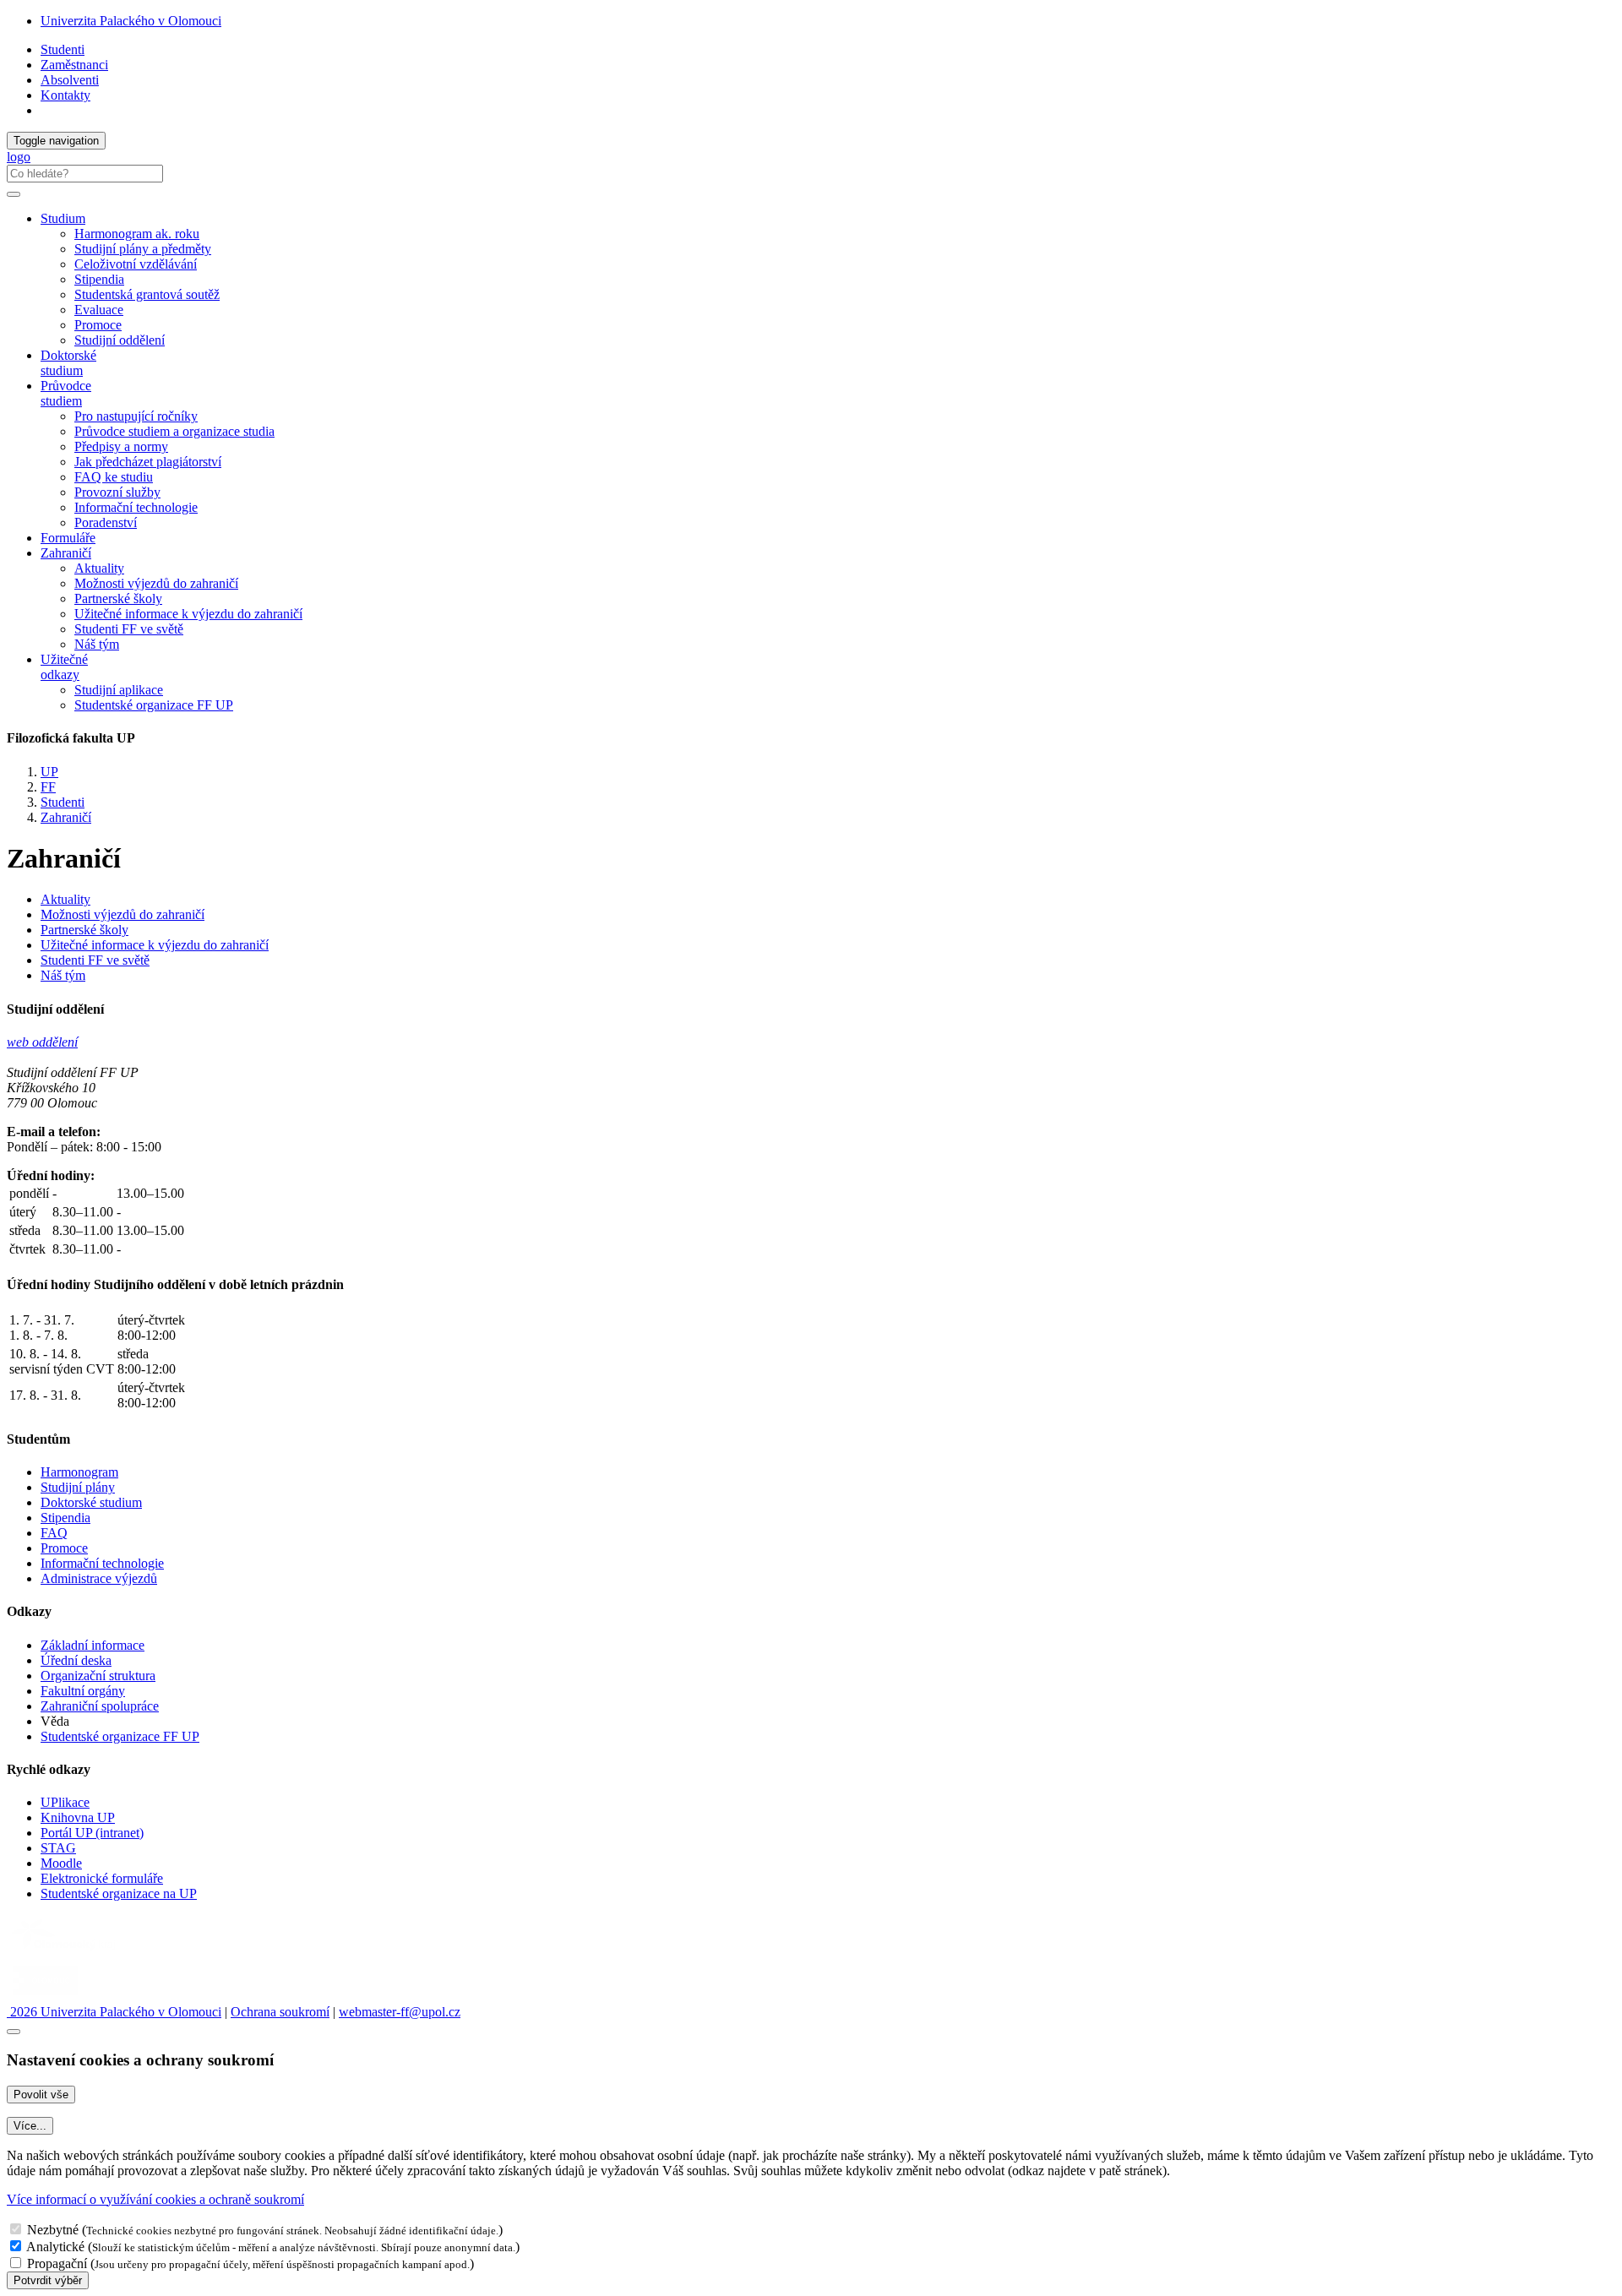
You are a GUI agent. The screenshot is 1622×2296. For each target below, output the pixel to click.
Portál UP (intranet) (92, 1833)
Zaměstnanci (74, 65)
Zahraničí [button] (66, 553)
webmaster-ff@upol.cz (400, 2012)
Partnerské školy (118, 598)
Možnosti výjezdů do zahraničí (156, 583)
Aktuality (99, 568)
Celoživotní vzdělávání (136, 264)
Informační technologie (136, 507)
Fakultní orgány (83, 1691)
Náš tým (97, 644)
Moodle (61, 1863)
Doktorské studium (68, 363)
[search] (14, 194)
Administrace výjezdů (99, 1578)
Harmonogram (79, 1472)
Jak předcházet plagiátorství (148, 462)
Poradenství (106, 522)
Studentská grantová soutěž (147, 294)
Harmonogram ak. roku (137, 234)
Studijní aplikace (119, 690)
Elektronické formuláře (102, 1878)
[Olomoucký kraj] (65, 1952)
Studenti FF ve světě (129, 629)
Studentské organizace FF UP (154, 705)
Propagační (57, 2263)
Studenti (63, 49)
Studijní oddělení (120, 340)
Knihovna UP (78, 1817)
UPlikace (65, 1802)
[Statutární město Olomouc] (45, 1997)
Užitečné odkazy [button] (64, 667)
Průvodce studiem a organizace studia (174, 431)
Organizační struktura (98, 1676)
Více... (30, 2126)
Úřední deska (76, 1660)
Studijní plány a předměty (143, 249)
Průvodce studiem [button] (66, 393)
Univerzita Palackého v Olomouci (131, 21)
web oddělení (42, 1042)
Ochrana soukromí (280, 2012)
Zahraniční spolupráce (100, 1706)
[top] (14, 2032)
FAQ (54, 1533)
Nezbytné (53, 2230)
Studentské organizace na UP (119, 1893)
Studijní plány (78, 1487)
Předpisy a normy (121, 446)
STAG (58, 1848)
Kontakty (65, 95)
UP (49, 772)
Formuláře (68, 538)
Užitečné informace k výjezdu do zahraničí (188, 614)
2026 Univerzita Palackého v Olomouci (114, 2012)
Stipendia (99, 279)
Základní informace (93, 1645)
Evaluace (99, 310)
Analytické (55, 2247)
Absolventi (70, 80)
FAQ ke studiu (114, 477)
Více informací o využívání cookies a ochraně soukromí (155, 2199)
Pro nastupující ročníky (136, 416)
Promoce (98, 325)
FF (48, 787)
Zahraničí (66, 817)
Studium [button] (63, 218)
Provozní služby (117, 492)
